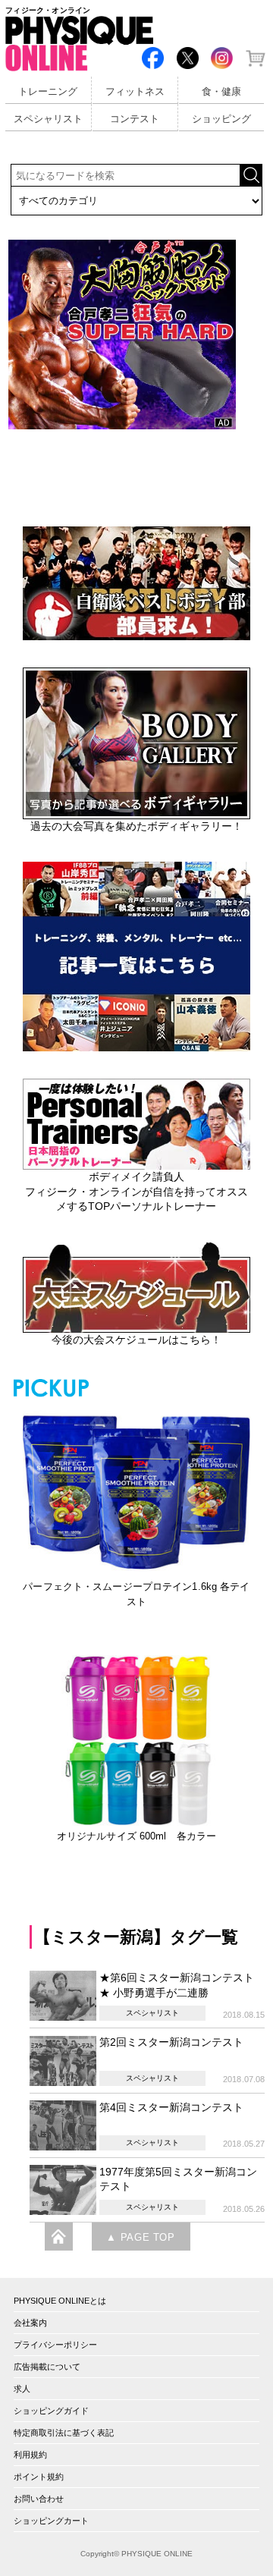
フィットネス (135, 92)
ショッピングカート (51, 2521)
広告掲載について (47, 2367)
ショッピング (221, 119)
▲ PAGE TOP (140, 2238)
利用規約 (30, 2455)
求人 (22, 2389)
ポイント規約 (39, 2477)
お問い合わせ (39, 2499)
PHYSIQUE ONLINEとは (60, 2301)
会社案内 (30, 2323)
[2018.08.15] (64, 1995)
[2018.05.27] (64, 2125)
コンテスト (135, 119)
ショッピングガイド (51, 2411)
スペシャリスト (48, 119)
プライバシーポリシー (55, 2345)
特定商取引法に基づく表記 (64, 2433)
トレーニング (48, 92)
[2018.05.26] (64, 2189)
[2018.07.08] (64, 2059)
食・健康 (221, 92)
